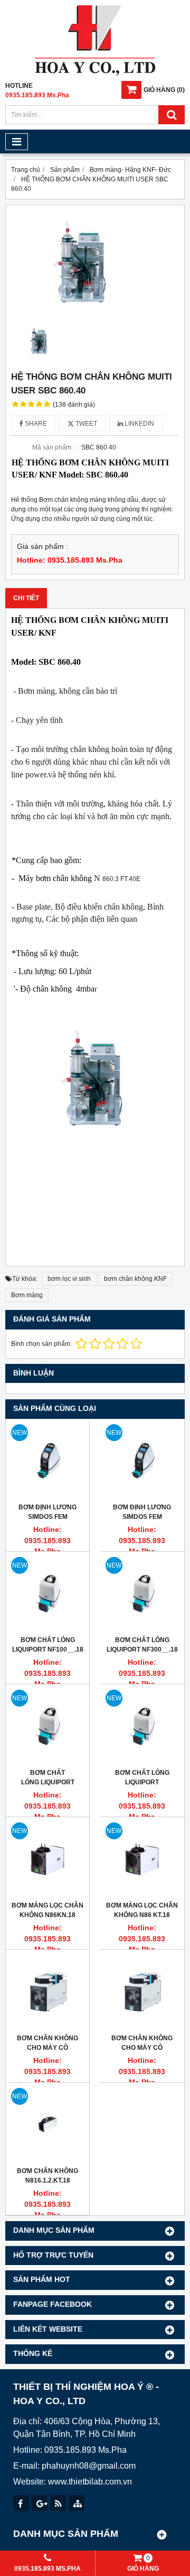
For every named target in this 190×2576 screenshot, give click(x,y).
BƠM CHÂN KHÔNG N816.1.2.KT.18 (47, 2176)
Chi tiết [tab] (26, 598)
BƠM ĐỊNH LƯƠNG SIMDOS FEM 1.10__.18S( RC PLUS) (48, 1517)
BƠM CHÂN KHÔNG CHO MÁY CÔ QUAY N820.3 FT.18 (142, 2048)
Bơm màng (27, 1295)
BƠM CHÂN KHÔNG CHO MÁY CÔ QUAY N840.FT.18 (47, 2048)
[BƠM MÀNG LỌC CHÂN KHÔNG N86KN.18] (47, 1859)
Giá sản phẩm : (42, 547)
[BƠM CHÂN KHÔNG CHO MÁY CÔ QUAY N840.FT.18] (47, 1992)
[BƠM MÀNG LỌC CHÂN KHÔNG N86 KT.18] (142, 1859)
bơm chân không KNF (135, 1279)
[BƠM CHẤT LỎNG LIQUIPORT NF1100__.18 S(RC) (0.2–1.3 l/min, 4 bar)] (142, 1726)
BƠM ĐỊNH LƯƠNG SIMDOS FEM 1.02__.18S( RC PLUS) (142, 1517)
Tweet (85, 424)
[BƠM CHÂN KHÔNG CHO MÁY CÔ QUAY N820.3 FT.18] (142, 1992)
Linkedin (139, 424)
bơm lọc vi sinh (69, 1279)
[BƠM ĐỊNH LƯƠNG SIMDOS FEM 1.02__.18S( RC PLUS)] (142, 1461)
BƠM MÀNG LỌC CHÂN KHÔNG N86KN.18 (47, 1910)
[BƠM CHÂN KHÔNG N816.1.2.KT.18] (47, 2124)
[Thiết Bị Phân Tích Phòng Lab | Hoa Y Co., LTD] (95, 74)
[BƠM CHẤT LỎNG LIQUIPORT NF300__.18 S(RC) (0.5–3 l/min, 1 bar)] (142, 1593)
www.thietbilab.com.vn (90, 2482)
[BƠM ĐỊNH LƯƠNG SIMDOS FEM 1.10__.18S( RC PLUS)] (47, 1461)
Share (35, 424)
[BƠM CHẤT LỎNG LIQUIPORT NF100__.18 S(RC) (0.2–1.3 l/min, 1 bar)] (47, 1593)
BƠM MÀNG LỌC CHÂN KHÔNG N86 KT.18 (142, 1910)
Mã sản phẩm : (53, 447)
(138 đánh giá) (74, 405)
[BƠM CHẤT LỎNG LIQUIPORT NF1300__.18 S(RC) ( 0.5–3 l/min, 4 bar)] (47, 1726)
